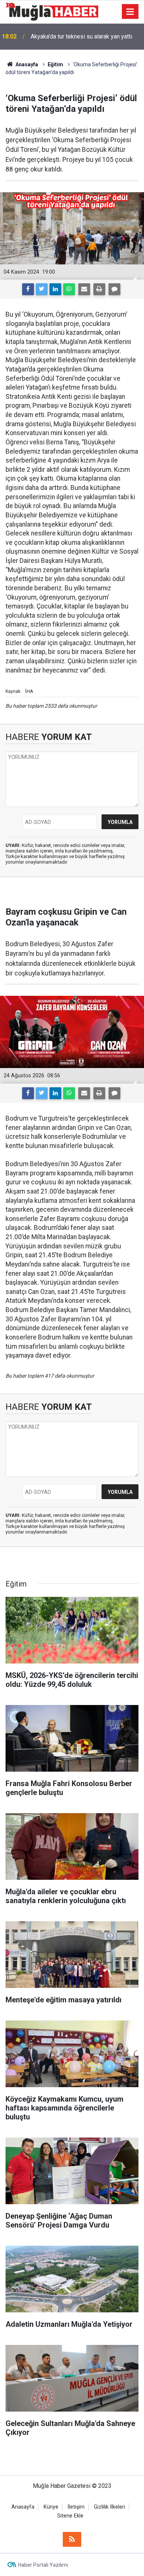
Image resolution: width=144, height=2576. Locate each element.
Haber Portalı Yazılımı (43, 2565)
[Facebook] (28, 289)
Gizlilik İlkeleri (109, 2507)
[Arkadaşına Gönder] (84, 289)
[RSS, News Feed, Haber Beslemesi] (72, 2539)
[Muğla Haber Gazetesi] (52, 11)
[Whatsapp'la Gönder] (69, 289)
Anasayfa (23, 2507)
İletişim (76, 2507)
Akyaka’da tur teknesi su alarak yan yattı (81, 36)
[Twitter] (42, 289)
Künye (51, 2507)
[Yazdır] (99, 289)
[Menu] (130, 12)
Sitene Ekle (70, 2516)
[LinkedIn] (55, 289)
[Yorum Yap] (114, 289)
